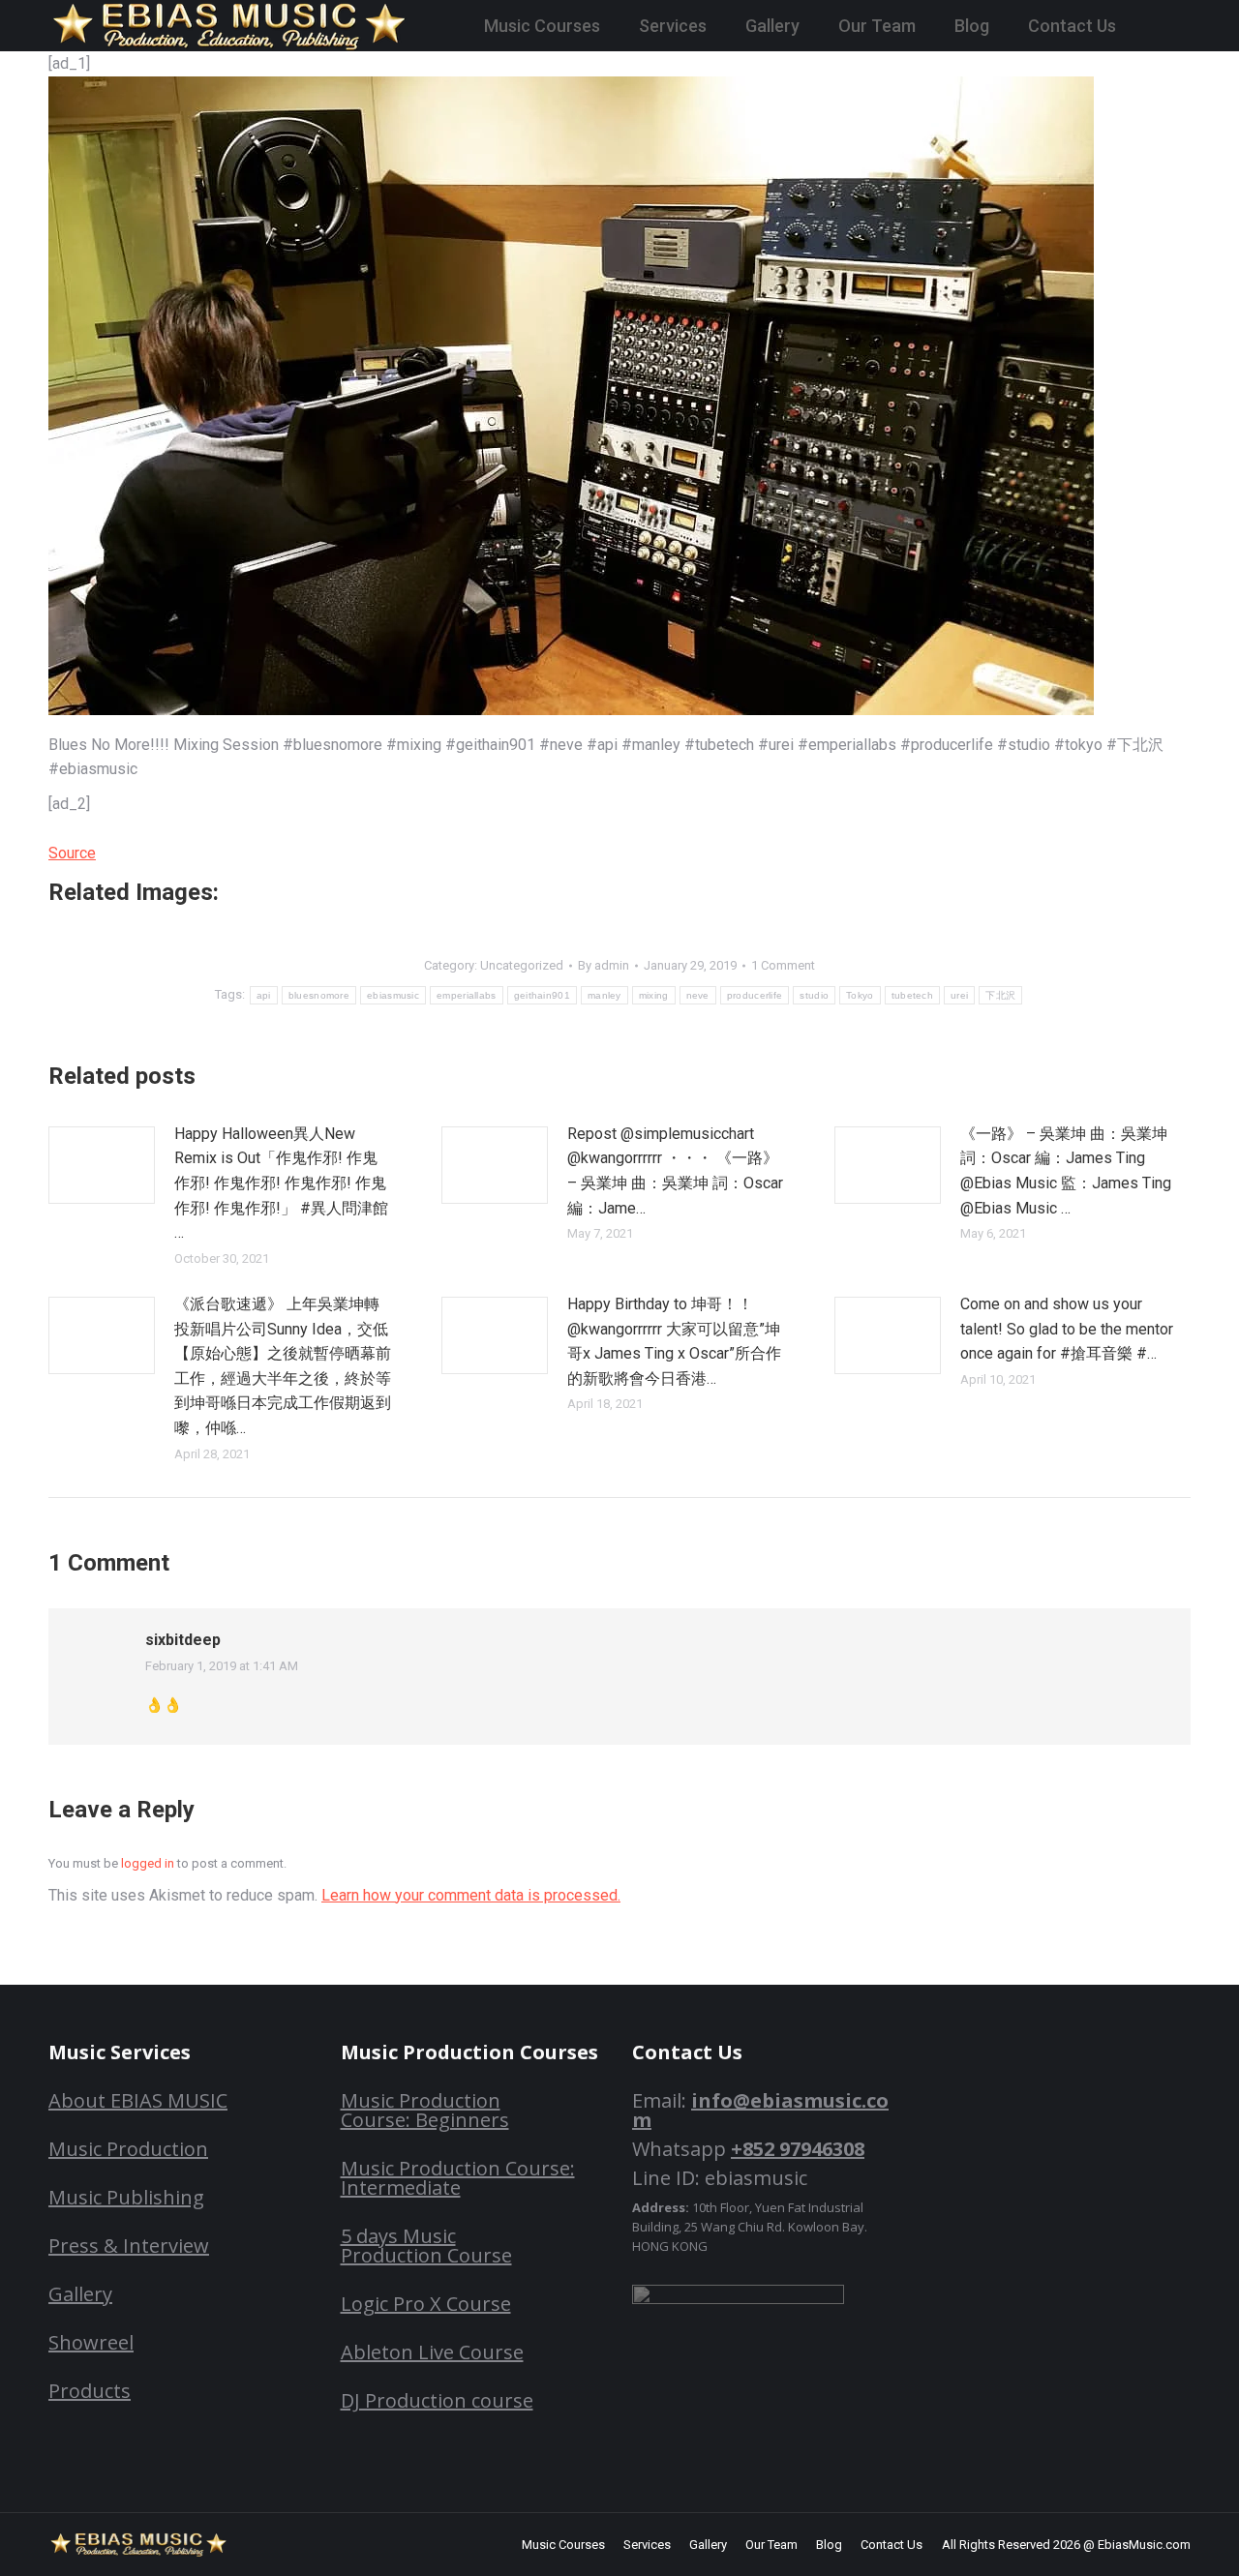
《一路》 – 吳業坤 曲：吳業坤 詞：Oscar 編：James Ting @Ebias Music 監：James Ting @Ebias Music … (1066, 1171)
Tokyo (860, 995)
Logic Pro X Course (426, 2304)
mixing (654, 995)
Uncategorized (522, 965)
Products (90, 2391)
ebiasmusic (393, 995)
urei (959, 995)
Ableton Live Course (432, 2352)
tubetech (912, 995)
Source (72, 853)
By (604, 965)
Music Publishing (126, 2197)
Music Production (128, 2149)
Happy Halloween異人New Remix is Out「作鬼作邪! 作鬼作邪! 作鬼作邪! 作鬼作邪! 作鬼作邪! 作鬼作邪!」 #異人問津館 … (281, 1183)
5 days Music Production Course (426, 2246)
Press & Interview (129, 2246)
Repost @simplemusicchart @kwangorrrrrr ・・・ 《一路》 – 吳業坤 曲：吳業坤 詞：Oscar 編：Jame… (675, 1171)
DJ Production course (437, 2400)
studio (814, 995)
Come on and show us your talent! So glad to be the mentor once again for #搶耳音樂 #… (1067, 1329)
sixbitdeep (183, 1640)
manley (604, 995)
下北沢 (1000, 995)
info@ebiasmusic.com (760, 2110)
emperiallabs (467, 995)
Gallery (80, 2294)
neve (698, 995)
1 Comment (783, 965)
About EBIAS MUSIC (138, 2100)
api (264, 995)
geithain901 (542, 995)
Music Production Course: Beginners (425, 2110)
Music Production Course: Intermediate (458, 2178)
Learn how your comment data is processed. (471, 1895)
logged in (148, 1863)
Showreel (91, 2342)
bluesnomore (319, 995)
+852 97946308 (798, 2149)
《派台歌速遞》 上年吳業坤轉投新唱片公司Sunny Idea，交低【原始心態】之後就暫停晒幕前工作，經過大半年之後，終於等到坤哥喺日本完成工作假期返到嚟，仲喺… (283, 1366)
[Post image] (102, 1165)
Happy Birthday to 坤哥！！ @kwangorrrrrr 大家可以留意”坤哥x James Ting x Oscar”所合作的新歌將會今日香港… (674, 1341)
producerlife (755, 995)
